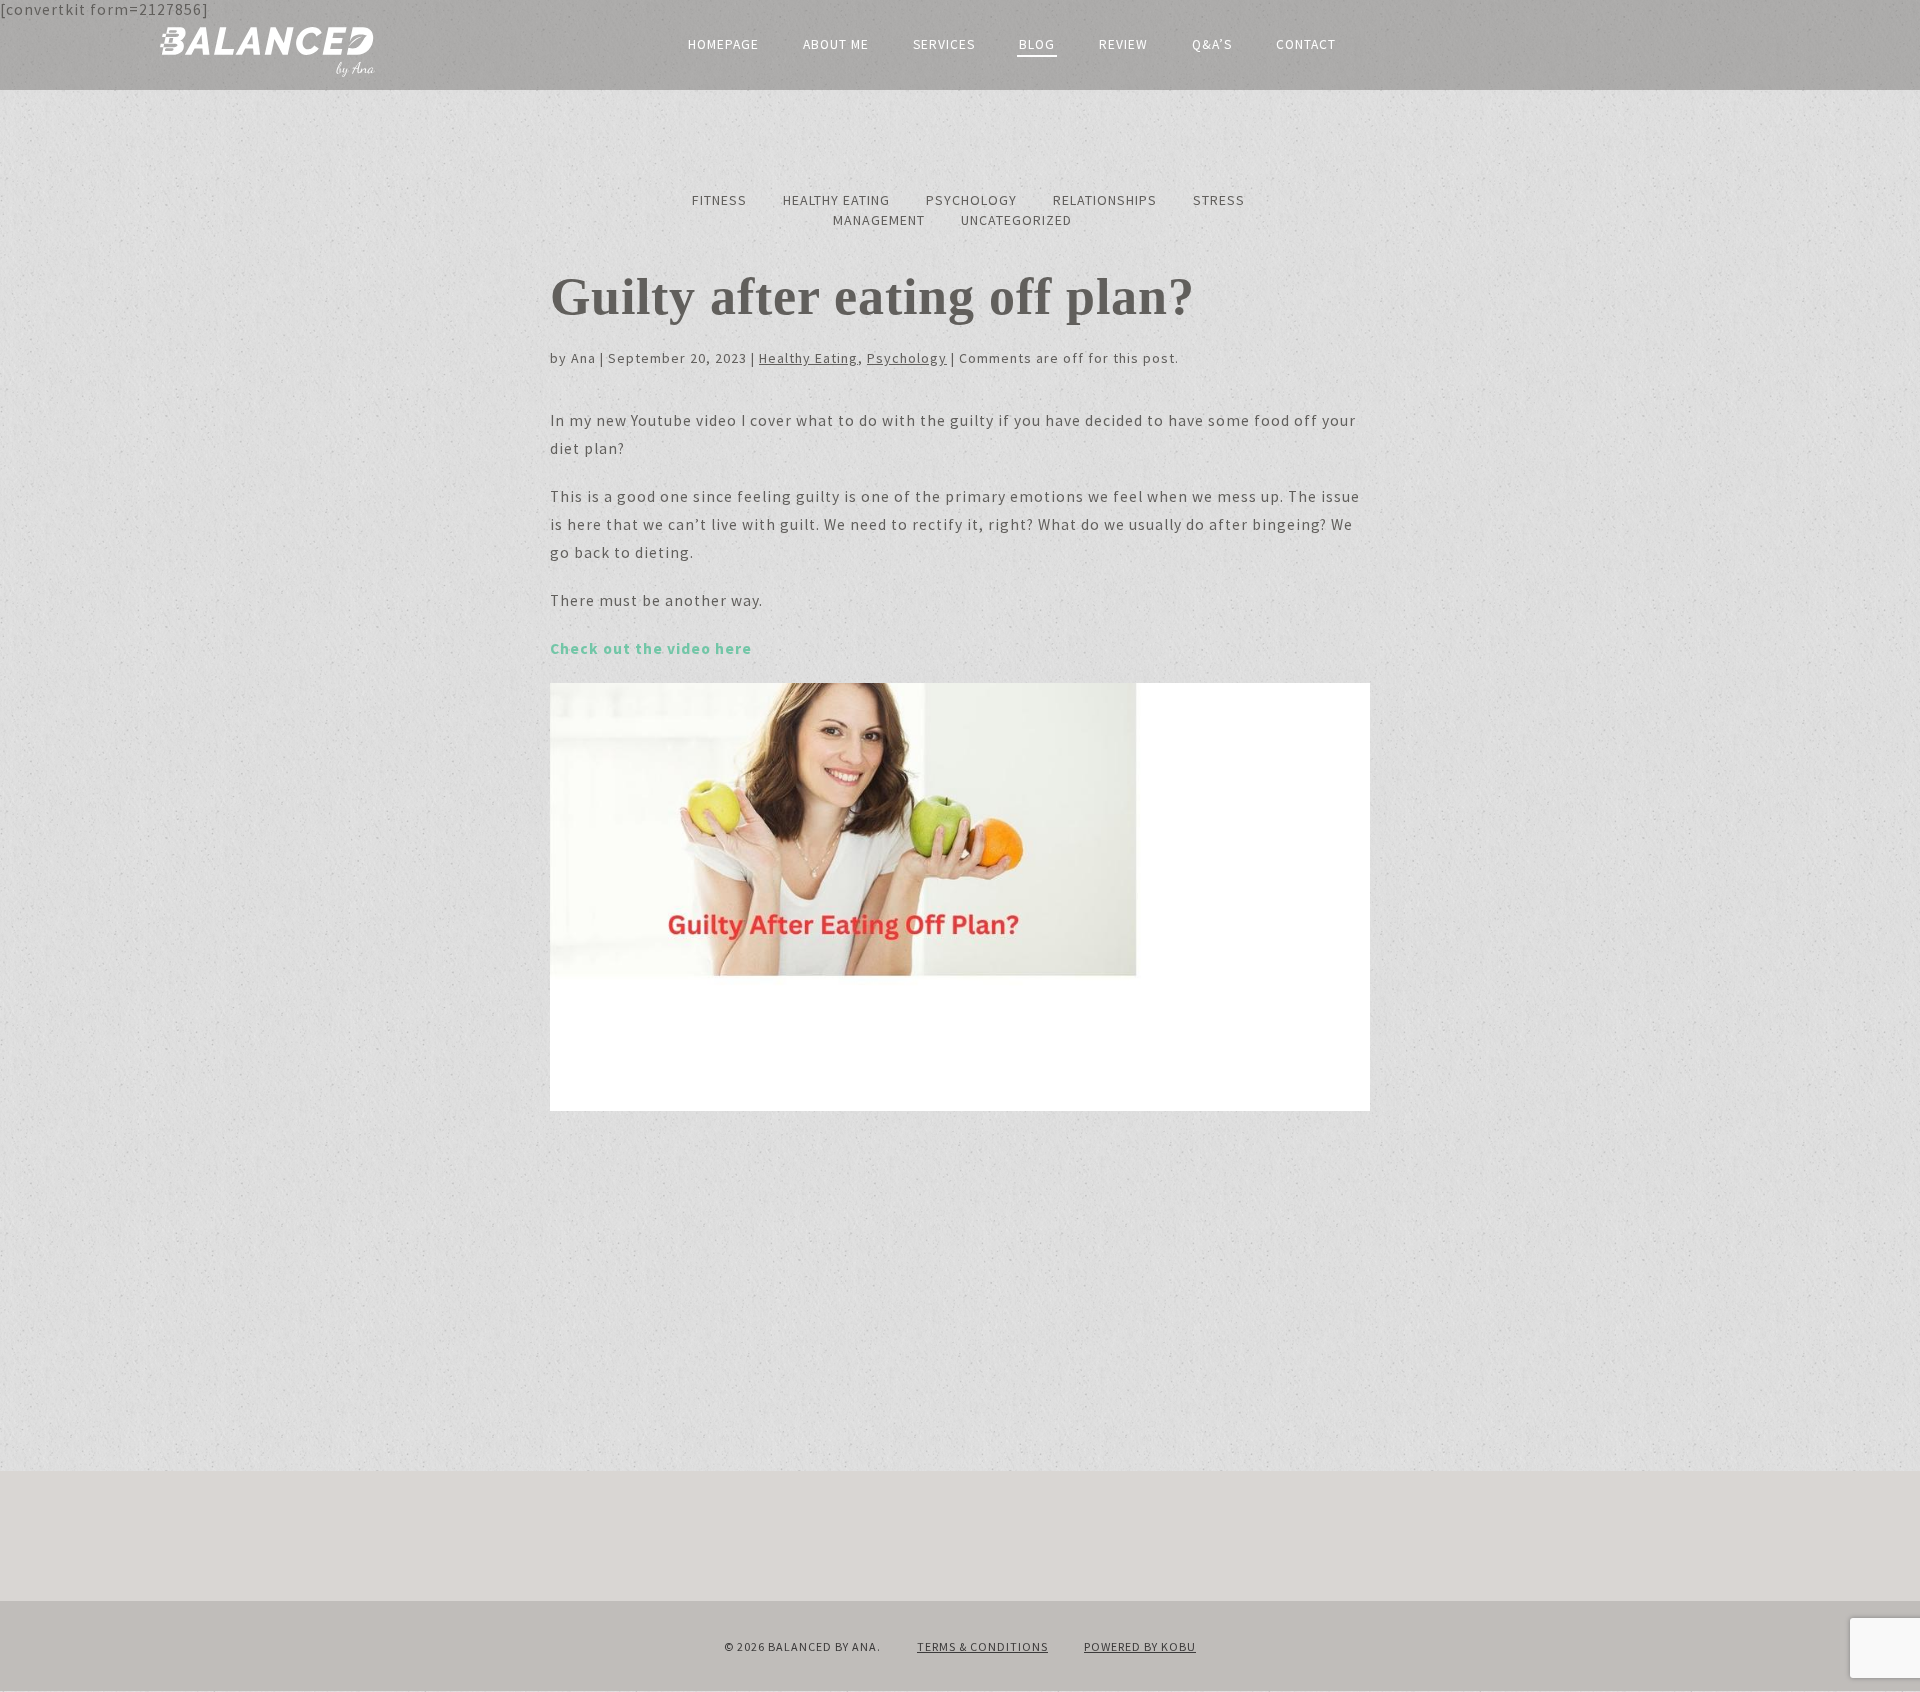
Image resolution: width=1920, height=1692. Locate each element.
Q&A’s (1212, 44)
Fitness (719, 200)
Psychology (971, 200)
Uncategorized (1016, 220)
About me (836, 44)
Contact (1306, 44)
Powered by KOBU (1140, 1646)
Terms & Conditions (982, 1646)
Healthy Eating (836, 200)
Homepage (723, 44)
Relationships (1105, 200)
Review (1123, 44)
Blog (1037, 44)
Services (944, 44)
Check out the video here (651, 648)
